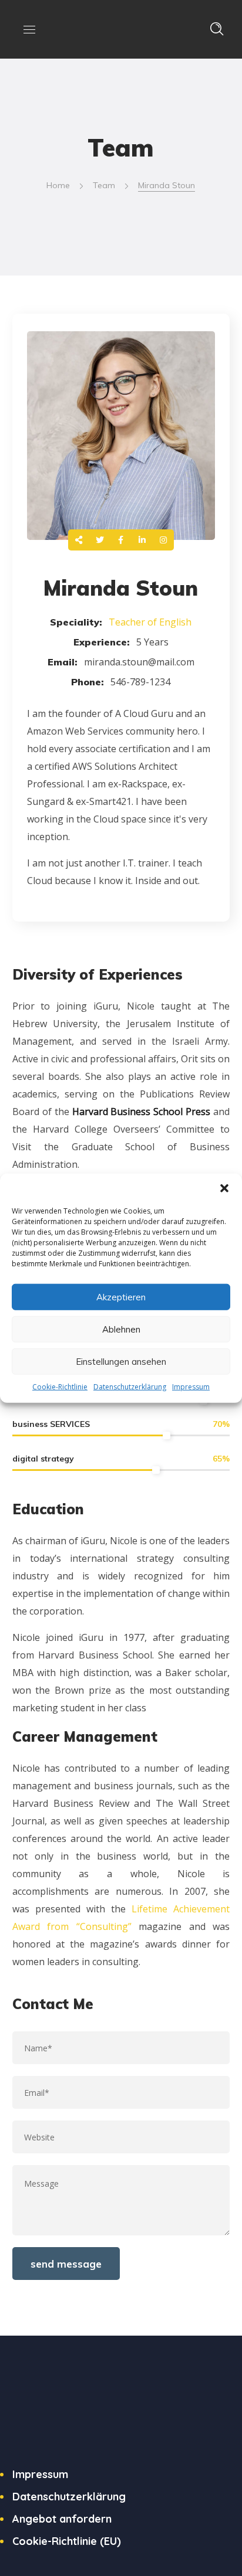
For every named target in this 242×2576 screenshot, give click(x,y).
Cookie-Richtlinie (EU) (67, 2541)
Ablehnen (121, 1329)
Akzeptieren (121, 1297)
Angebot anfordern (62, 2519)
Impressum (191, 1387)
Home (58, 185)
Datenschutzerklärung (130, 1387)
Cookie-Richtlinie (60, 1387)
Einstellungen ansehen (121, 1361)
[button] (224, 1188)
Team (104, 185)
